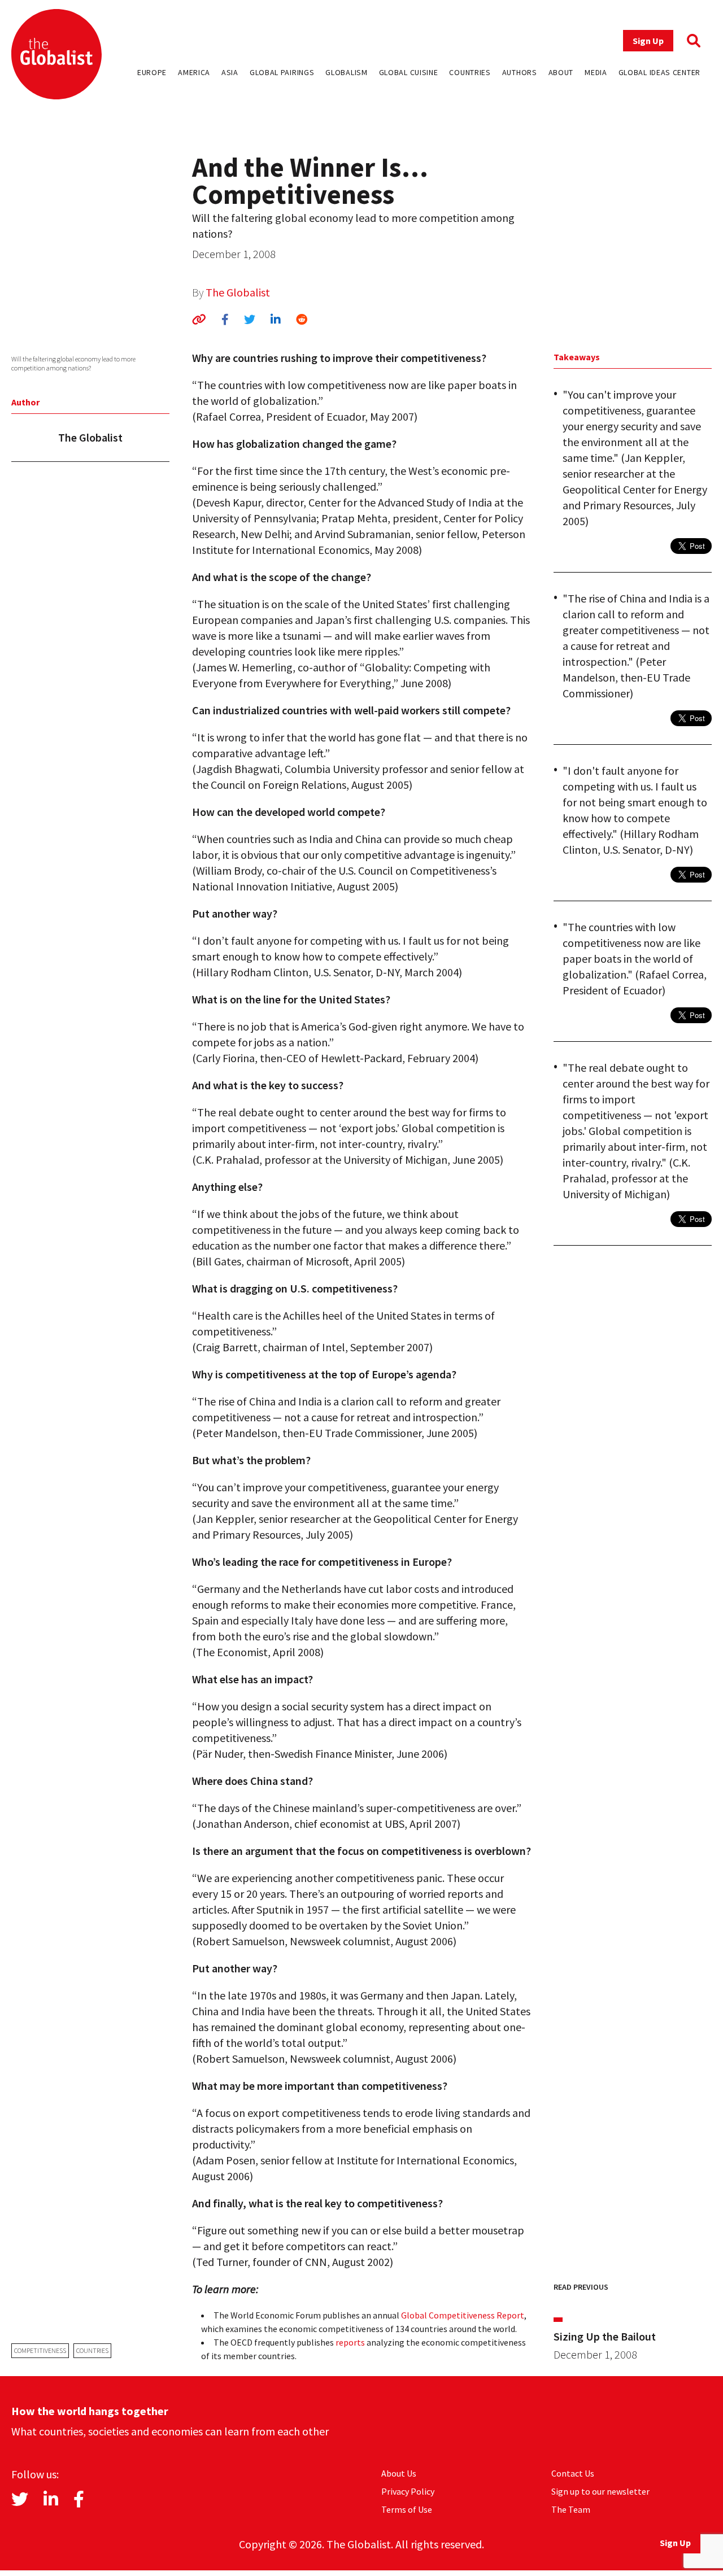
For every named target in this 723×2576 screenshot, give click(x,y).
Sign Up (648, 41)
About (561, 72)
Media (596, 72)
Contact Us (573, 2473)
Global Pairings (282, 72)
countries (92, 2350)
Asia (230, 72)
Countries (470, 72)
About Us (399, 2473)
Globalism (346, 72)
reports (350, 2342)
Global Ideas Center (659, 72)
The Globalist (238, 292)
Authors (520, 72)
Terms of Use (407, 2509)
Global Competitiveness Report (463, 2315)
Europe (152, 72)
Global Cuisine (409, 72)
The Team (571, 2509)
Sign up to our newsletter (600, 2491)
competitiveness (40, 2350)
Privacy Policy (408, 2491)
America (194, 72)
